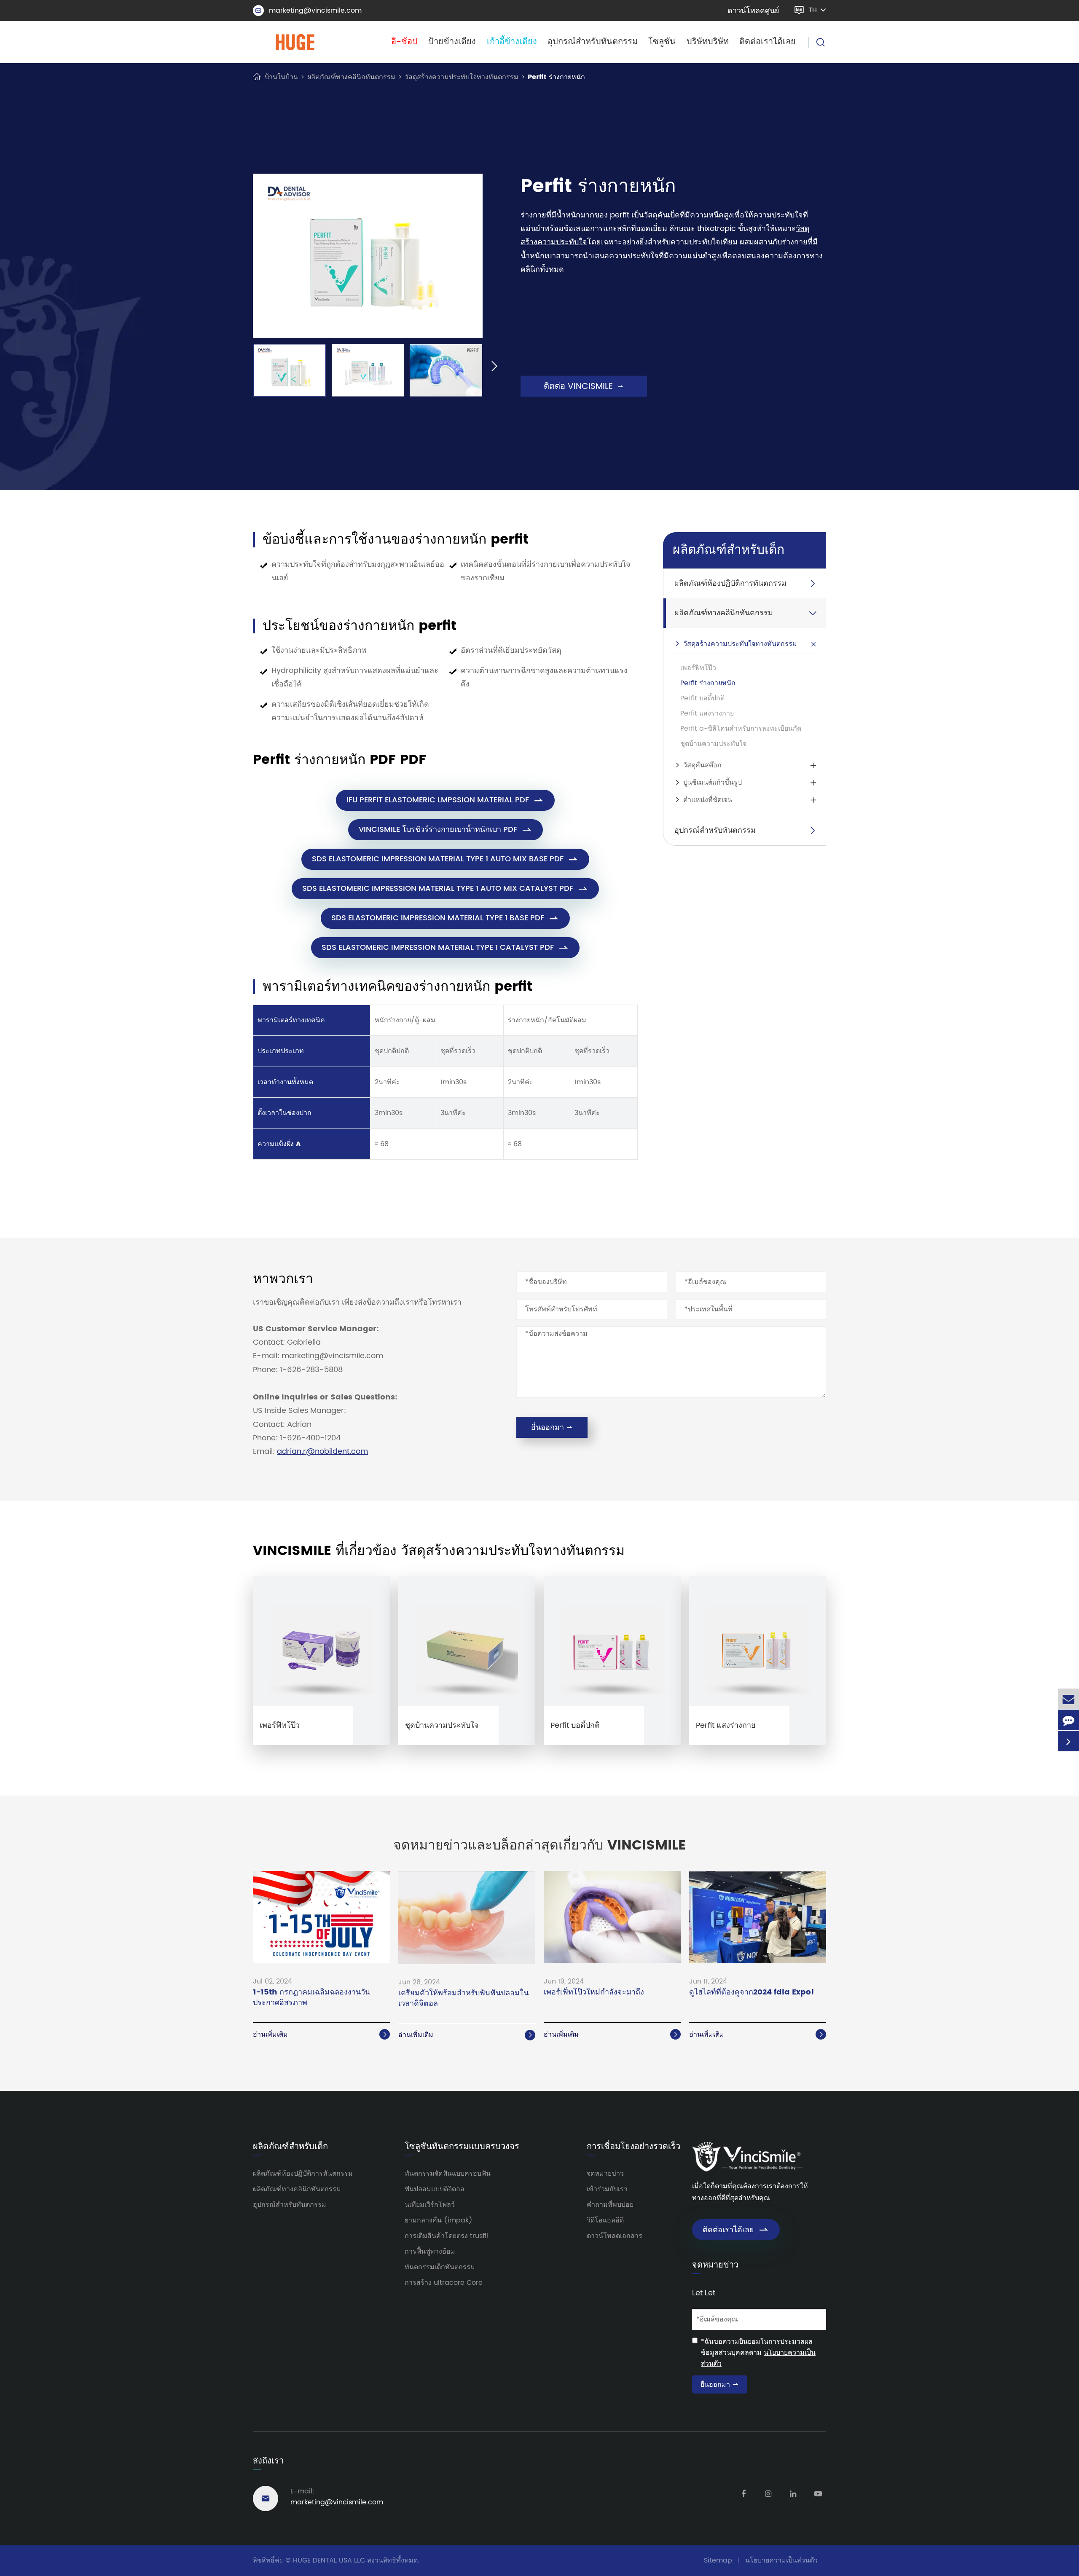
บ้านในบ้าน (281, 77)
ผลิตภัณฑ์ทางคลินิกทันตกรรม (351, 77)
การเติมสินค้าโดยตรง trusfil (446, 2236)
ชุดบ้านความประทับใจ (713, 744)
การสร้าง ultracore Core (444, 2283)
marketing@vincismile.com (309, 11)
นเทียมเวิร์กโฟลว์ (430, 2205)
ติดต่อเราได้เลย (768, 42)
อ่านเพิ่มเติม (321, 2035)
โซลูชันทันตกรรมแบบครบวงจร (462, 2147)
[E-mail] (1068, 1699)
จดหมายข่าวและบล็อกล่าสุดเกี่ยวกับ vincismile (539, 1846)
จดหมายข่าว (605, 2174)
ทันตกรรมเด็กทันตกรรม (440, 2267)
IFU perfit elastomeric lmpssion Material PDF (445, 800)
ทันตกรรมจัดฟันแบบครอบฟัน (448, 2174)
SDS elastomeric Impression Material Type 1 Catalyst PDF (445, 948)
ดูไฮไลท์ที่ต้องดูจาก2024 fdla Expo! (752, 1993)
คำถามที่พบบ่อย (610, 2205)
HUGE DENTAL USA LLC (329, 2560)
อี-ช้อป (404, 42)
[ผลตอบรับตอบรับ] (1068, 1720)
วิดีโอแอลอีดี (605, 2220)
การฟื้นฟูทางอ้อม (430, 2252)
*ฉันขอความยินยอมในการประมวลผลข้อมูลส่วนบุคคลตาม (758, 2353)
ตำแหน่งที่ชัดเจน (708, 800)
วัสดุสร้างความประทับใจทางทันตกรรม (462, 77)
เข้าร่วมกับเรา (607, 2189)
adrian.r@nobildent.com (322, 1452)
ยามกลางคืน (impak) (439, 2220)
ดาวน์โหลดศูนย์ (753, 11)
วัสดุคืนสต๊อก (702, 765)
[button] (241, 367)
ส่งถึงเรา (268, 2461)
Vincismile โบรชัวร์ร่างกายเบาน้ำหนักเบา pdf (446, 830)
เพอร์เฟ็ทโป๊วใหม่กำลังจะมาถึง (594, 1993)
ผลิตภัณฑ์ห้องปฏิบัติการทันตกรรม (730, 584)
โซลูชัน (662, 42)
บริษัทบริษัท (708, 42)
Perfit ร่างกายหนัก (556, 77)
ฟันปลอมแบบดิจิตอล (435, 2189)
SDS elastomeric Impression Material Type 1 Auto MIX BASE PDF (445, 859)
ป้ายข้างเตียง (452, 42)
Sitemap (718, 2560)
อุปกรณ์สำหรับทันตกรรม (593, 42)
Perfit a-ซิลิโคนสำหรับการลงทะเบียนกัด (741, 729)
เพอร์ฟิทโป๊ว (698, 668)
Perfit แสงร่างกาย (707, 713)
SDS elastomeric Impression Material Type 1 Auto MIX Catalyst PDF (445, 889)
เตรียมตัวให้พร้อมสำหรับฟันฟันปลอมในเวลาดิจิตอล (463, 1999)
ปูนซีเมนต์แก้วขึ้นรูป (713, 783)
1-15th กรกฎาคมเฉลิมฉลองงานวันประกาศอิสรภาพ (311, 1998)
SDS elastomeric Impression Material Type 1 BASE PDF (445, 918)
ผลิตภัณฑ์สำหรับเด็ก (729, 551)
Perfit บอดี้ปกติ (702, 698)
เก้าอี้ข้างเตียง (512, 42)
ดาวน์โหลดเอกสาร (615, 2236)
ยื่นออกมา (552, 1427)
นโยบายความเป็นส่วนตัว (781, 2560)
